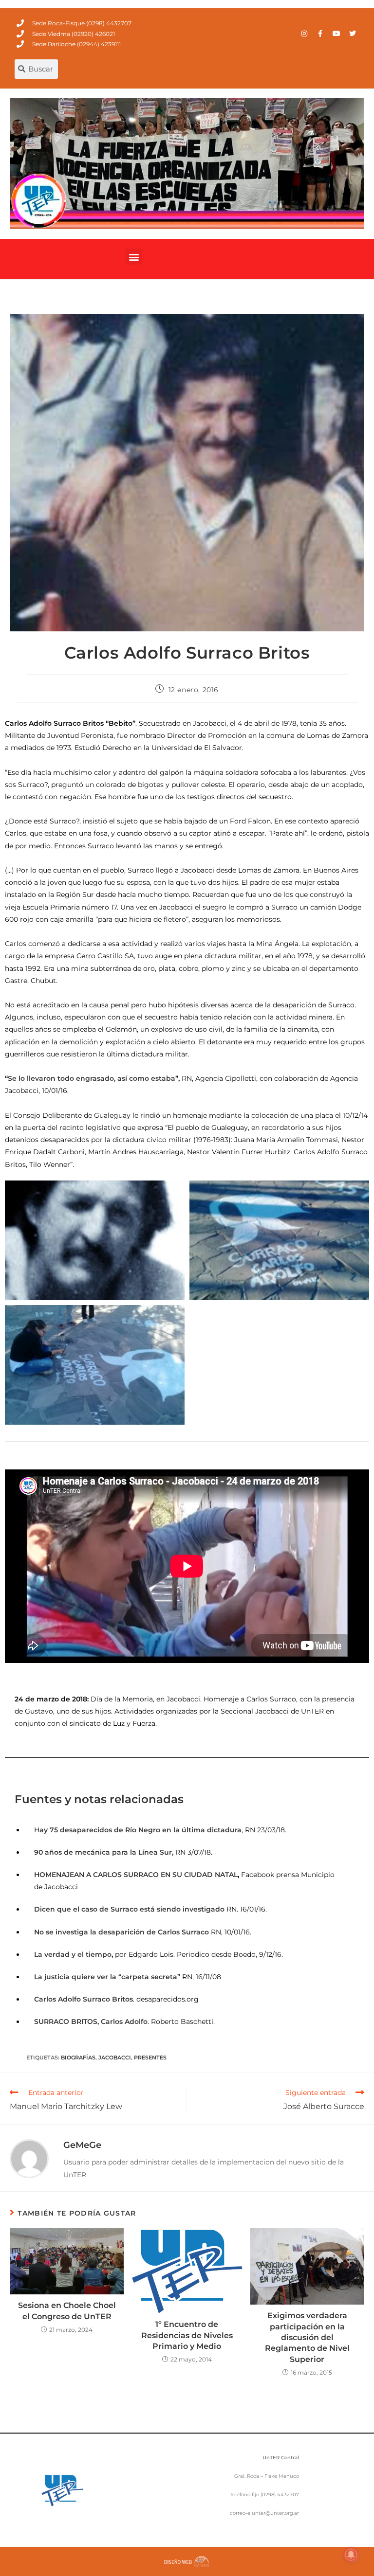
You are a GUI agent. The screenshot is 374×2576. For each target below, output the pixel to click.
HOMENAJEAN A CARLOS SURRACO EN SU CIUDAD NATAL (136, 1875)
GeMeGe (82, 2145)
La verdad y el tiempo (73, 1954)
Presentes (150, 2057)
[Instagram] (304, 34)
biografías (78, 2057)
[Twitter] (353, 34)
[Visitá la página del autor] (29, 2158)
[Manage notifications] (351, 2555)
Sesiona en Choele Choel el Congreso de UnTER (67, 2311)
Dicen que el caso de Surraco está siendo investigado (130, 1909)
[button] (134, 257)
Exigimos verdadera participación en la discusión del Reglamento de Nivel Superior (307, 2337)
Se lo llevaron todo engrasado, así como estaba (92, 1078)
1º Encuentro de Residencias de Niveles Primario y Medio (187, 2335)
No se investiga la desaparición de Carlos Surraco (122, 1932)
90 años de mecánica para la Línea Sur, (104, 1852)
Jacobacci (115, 2057)
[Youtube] (337, 34)
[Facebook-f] (320, 34)
